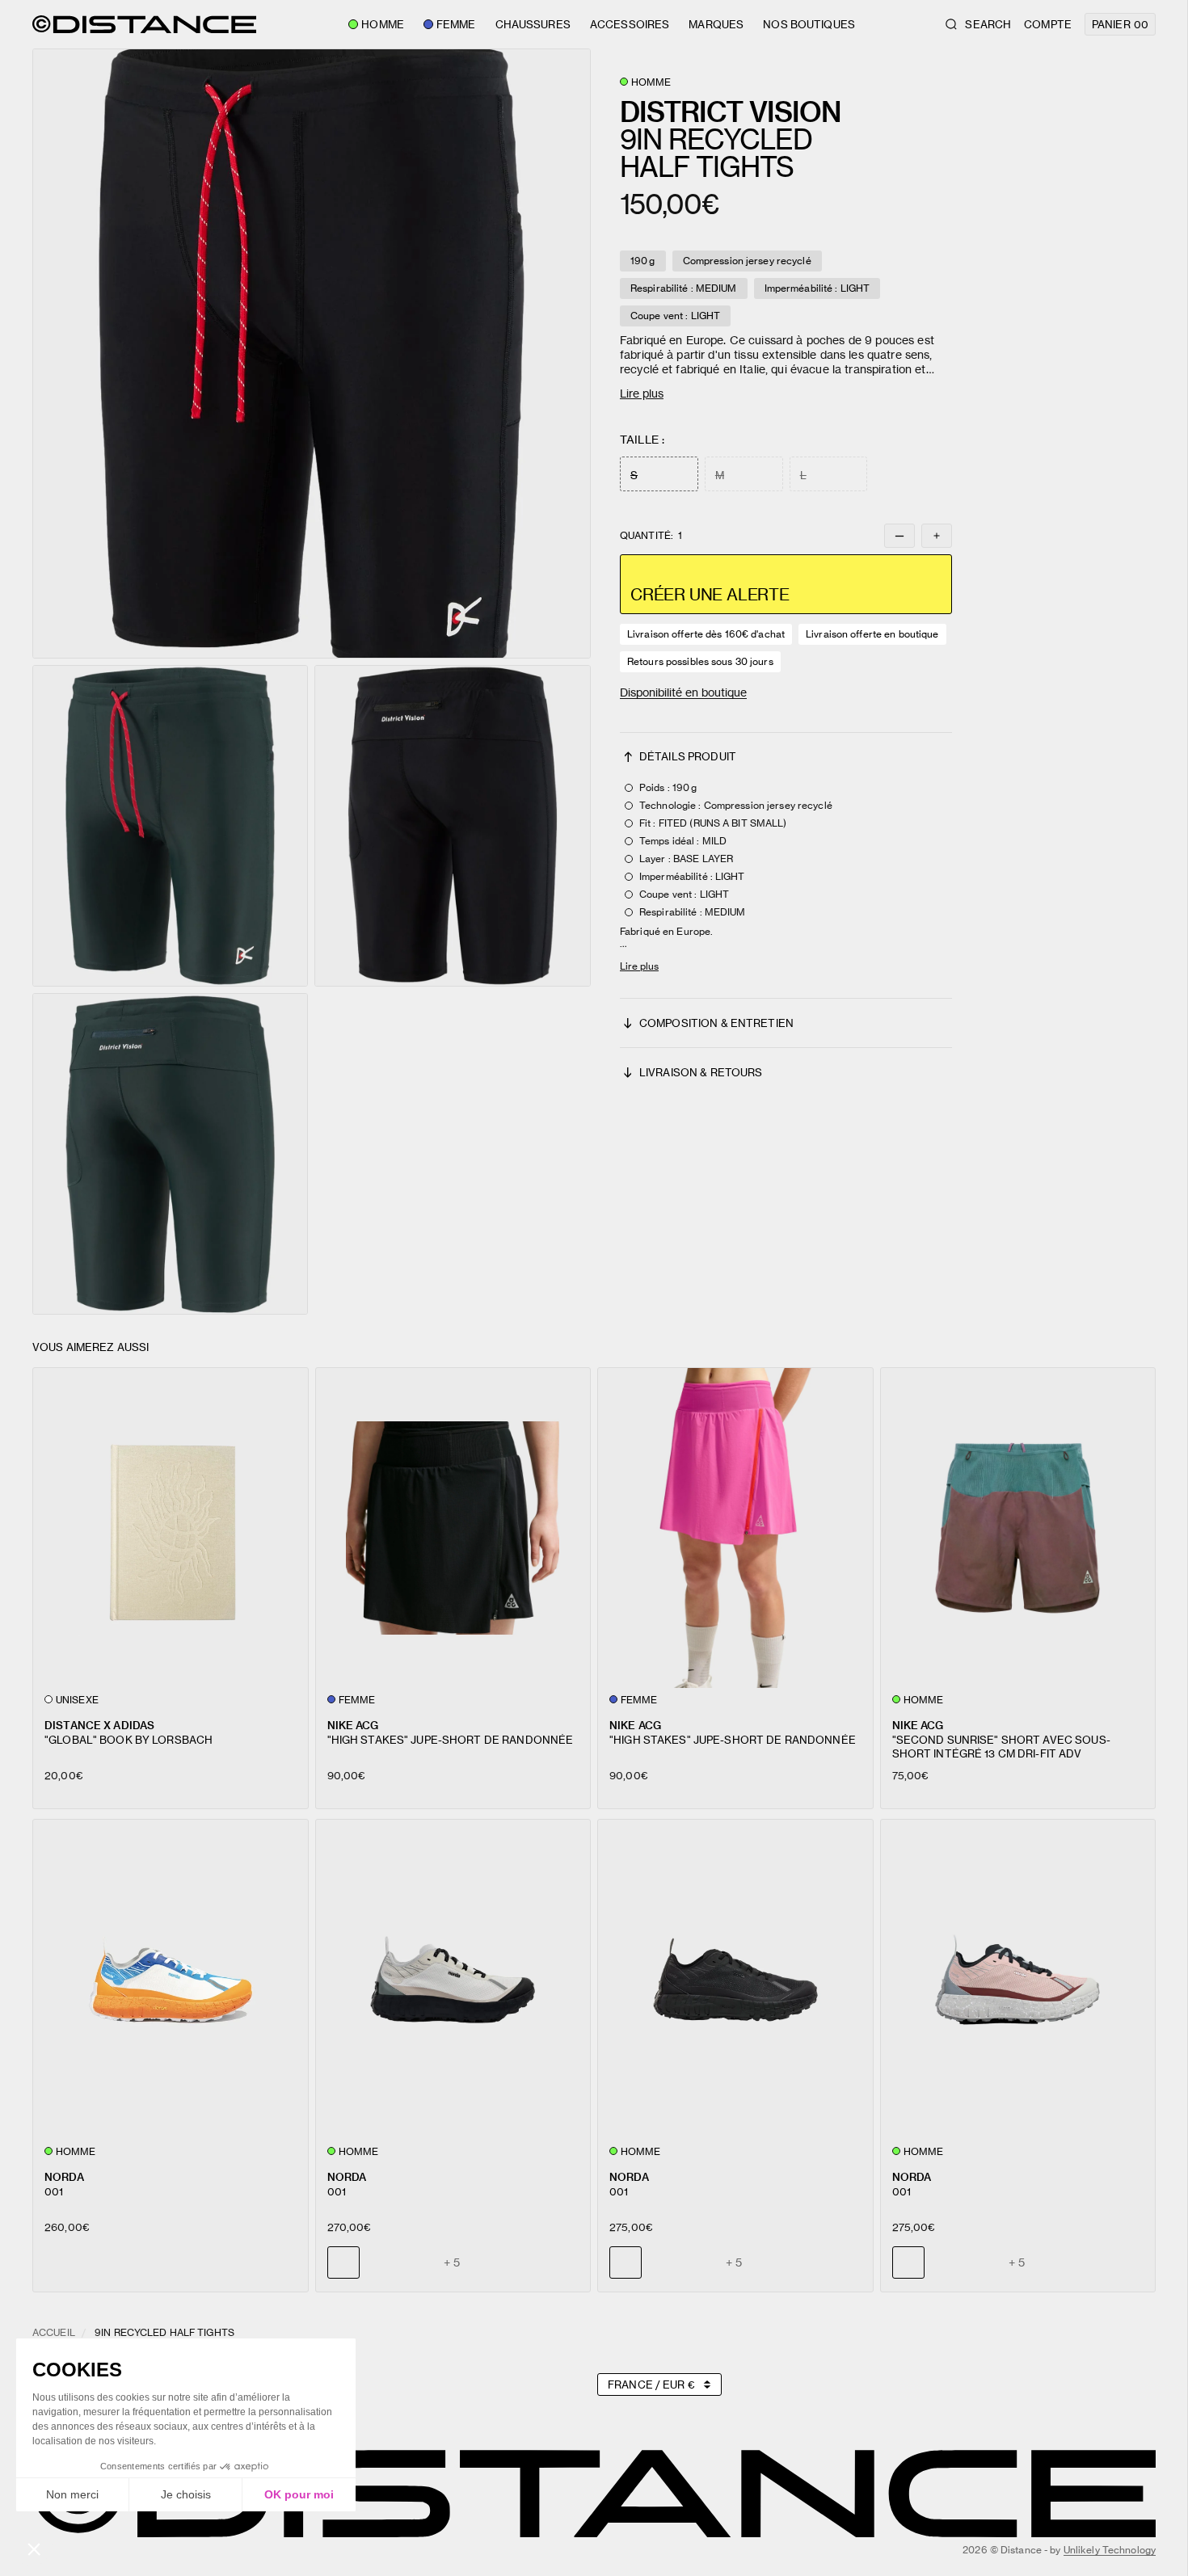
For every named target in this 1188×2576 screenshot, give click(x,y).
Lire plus (642, 393)
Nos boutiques (809, 24)
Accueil (54, 2332)
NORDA (64, 2176)
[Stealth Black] (381, 2262)
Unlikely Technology (1110, 2550)
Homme (383, 24)
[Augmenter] (937, 536)
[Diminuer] (899, 536)
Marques (716, 24)
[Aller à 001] (171, 1980)
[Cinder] (663, 2262)
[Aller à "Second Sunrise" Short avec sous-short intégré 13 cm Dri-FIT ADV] (1018, 1528)
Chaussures (533, 24)
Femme (456, 24)
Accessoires (630, 24)
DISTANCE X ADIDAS (99, 1725)
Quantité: (651, 536)
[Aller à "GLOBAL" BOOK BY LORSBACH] (171, 1528)
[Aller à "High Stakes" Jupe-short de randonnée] (453, 1528)
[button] (312, 354)
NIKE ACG (353, 1725)
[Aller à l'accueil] (144, 24)
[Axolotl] (418, 2262)
